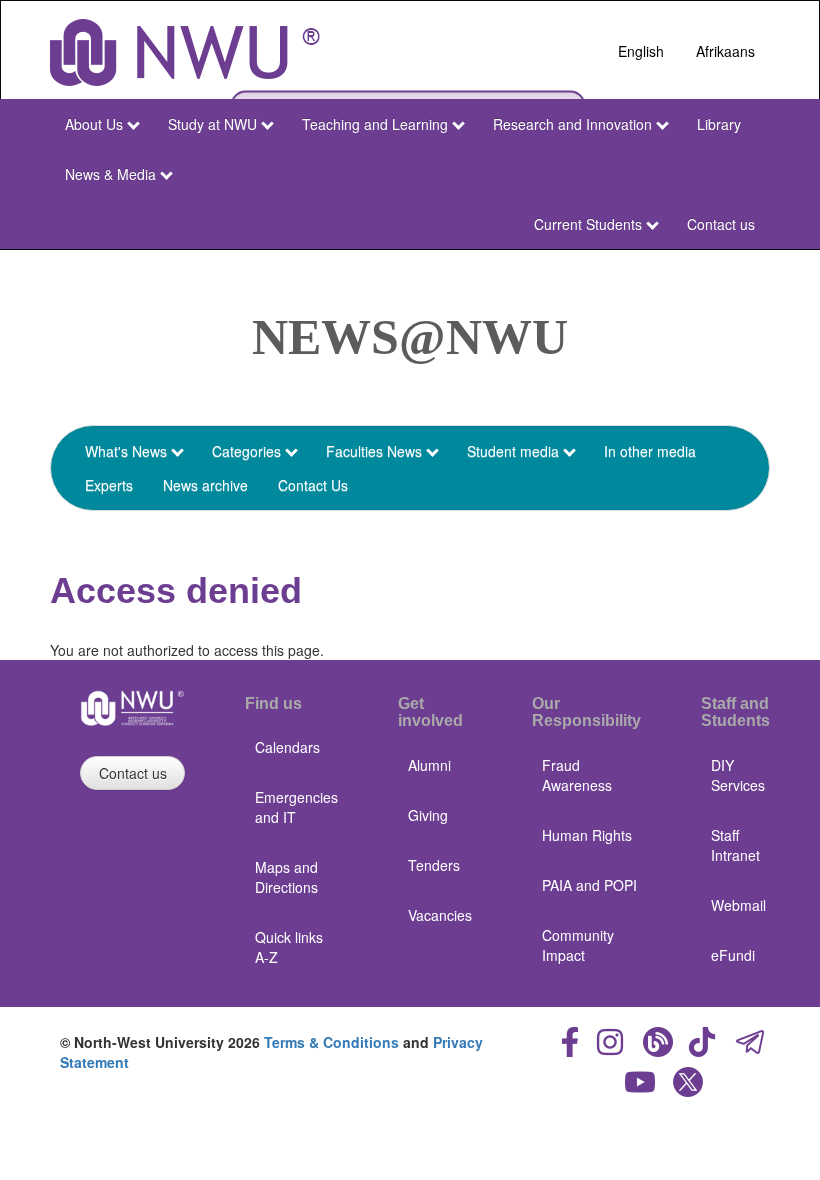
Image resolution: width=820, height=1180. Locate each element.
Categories (246, 451)
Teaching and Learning (375, 124)
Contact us (721, 224)
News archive (205, 485)
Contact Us (313, 485)
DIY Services (738, 775)
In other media (650, 451)
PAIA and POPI (589, 885)
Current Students (588, 224)
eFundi (733, 955)
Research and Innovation (572, 124)
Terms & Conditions (331, 1042)
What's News (126, 451)
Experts (109, 485)
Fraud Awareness (577, 775)
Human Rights (587, 835)
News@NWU (410, 337)
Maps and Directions (286, 877)
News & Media (110, 174)
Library (719, 124)
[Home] (185, 52)
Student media (513, 451)
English (641, 51)
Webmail (738, 905)
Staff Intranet (735, 845)
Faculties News (374, 451)
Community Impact (578, 945)
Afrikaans (725, 51)
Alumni (429, 765)
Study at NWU (212, 124)
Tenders (434, 865)
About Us (94, 124)
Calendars (287, 747)
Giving (428, 815)
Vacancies (440, 915)
